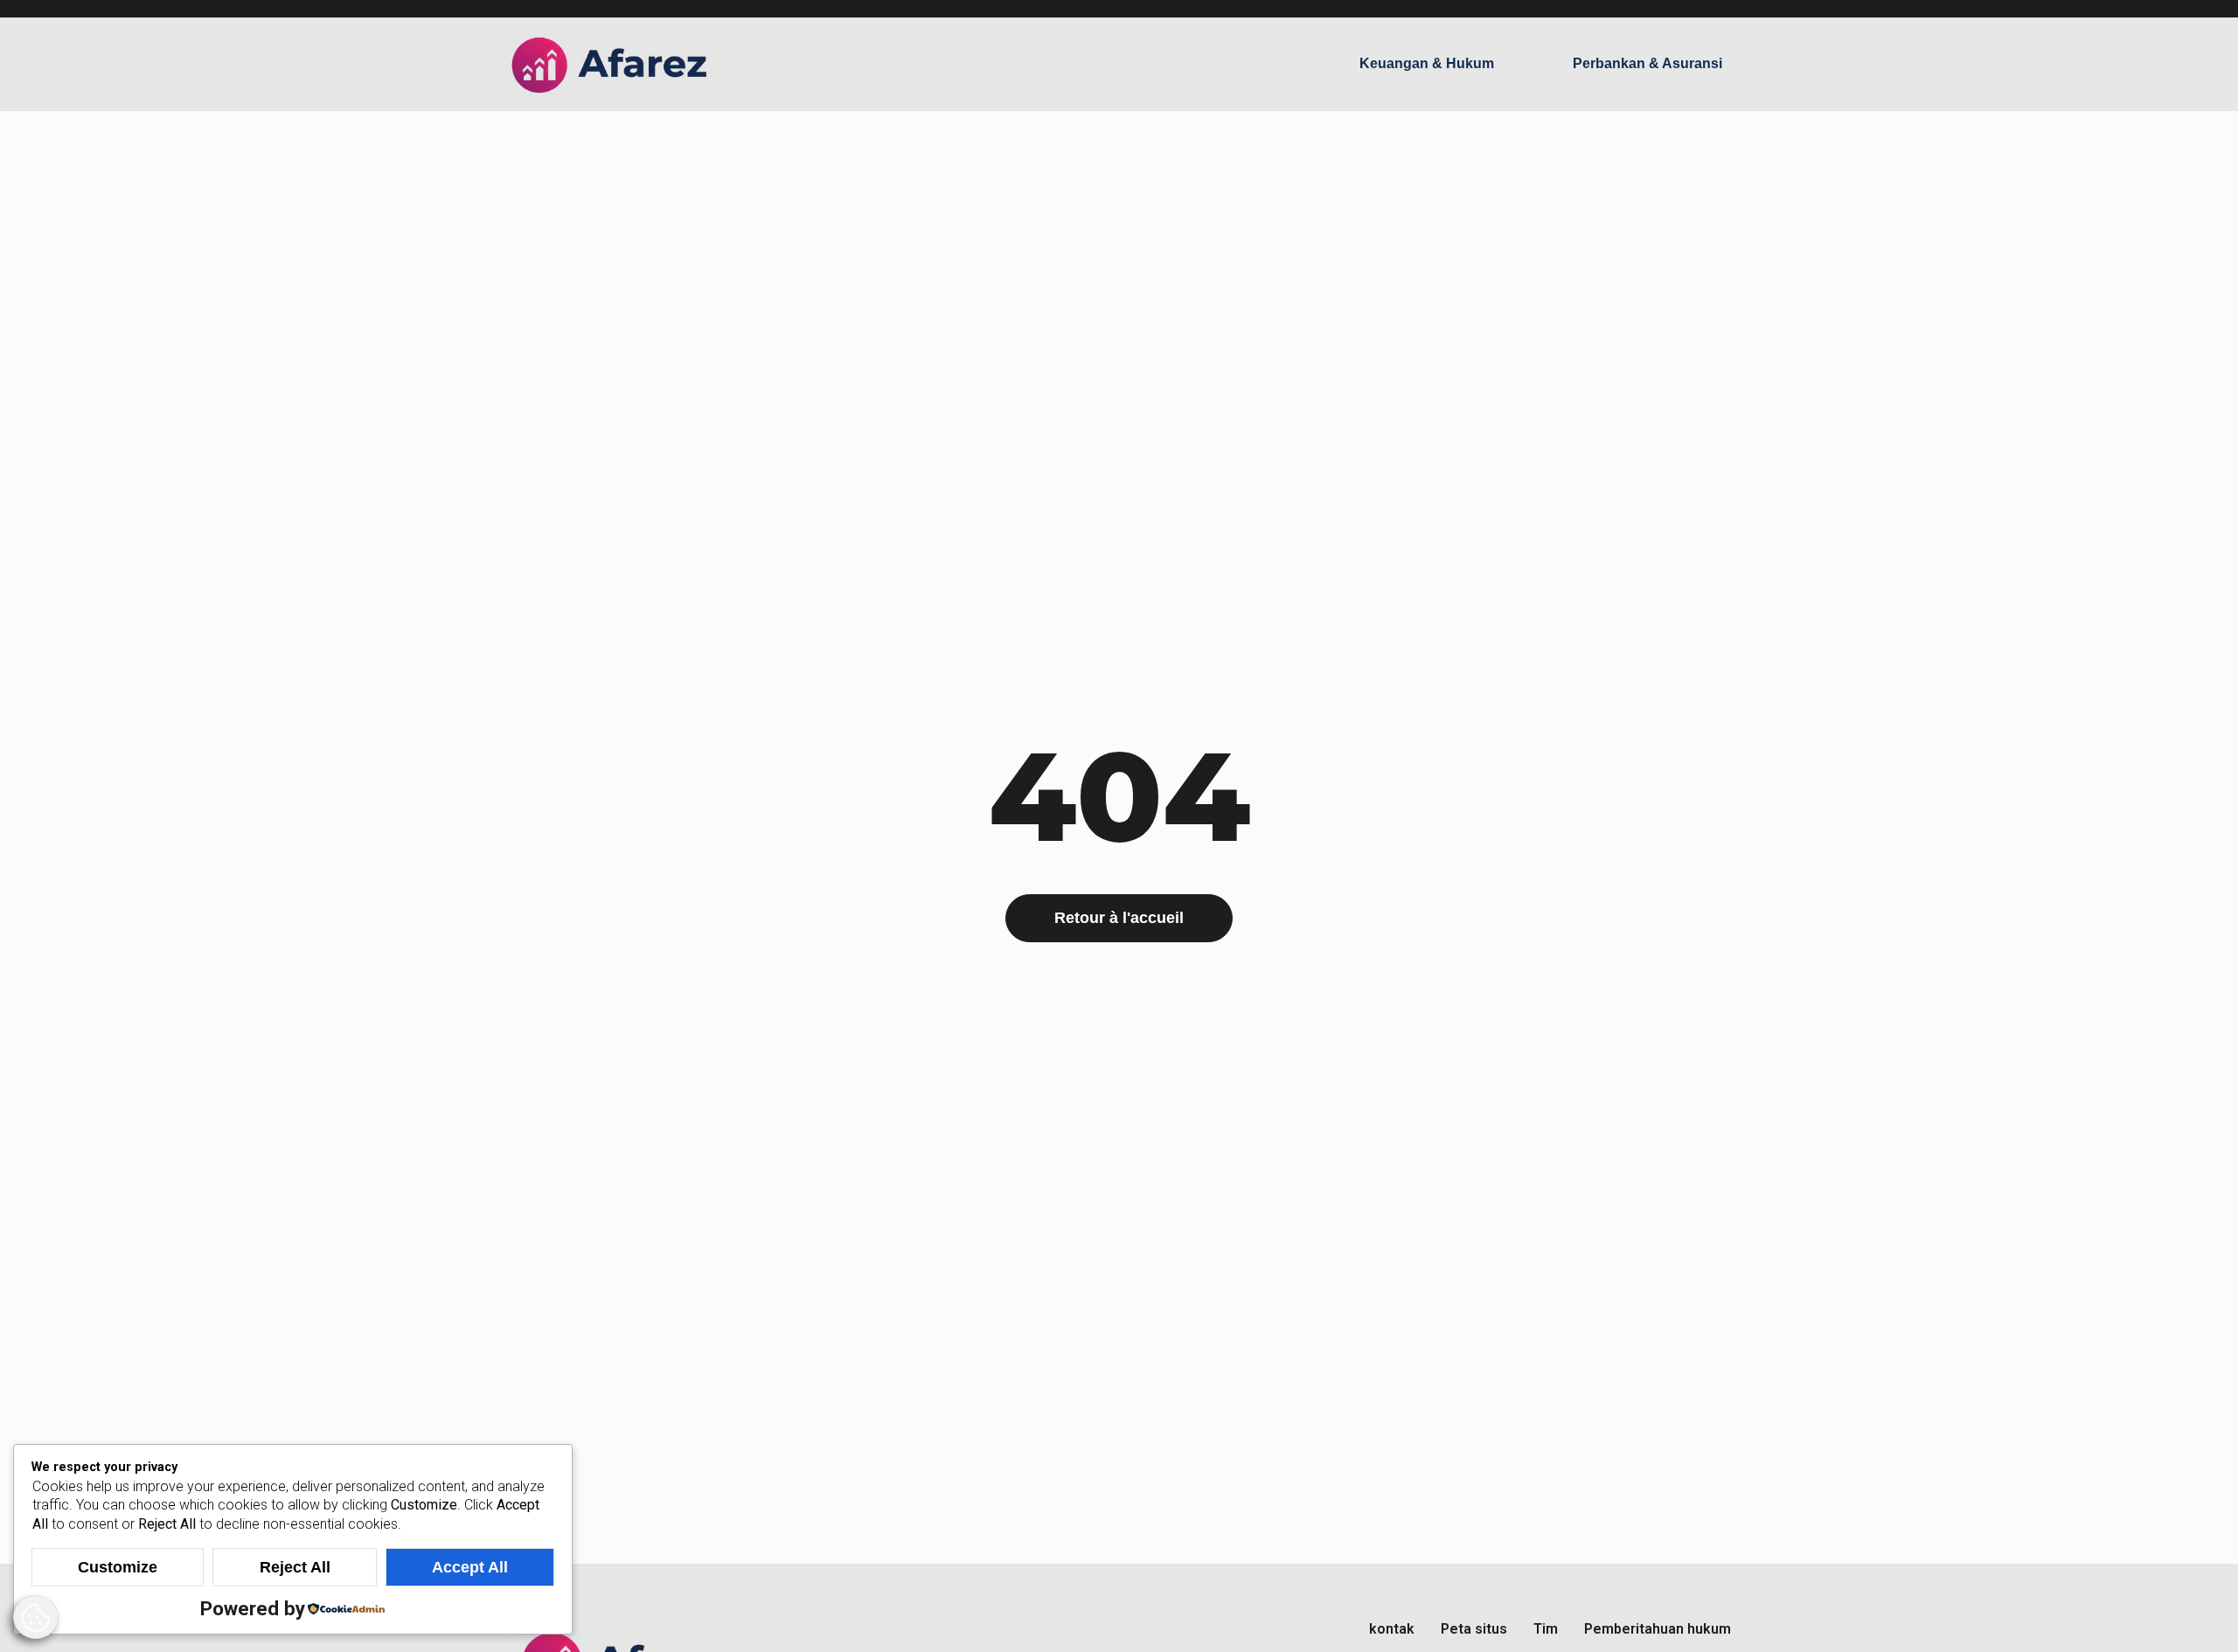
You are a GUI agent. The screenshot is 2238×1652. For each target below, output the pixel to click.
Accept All (470, 1567)
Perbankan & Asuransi (1647, 63)
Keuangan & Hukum (1427, 63)
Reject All (295, 1567)
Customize (118, 1567)
